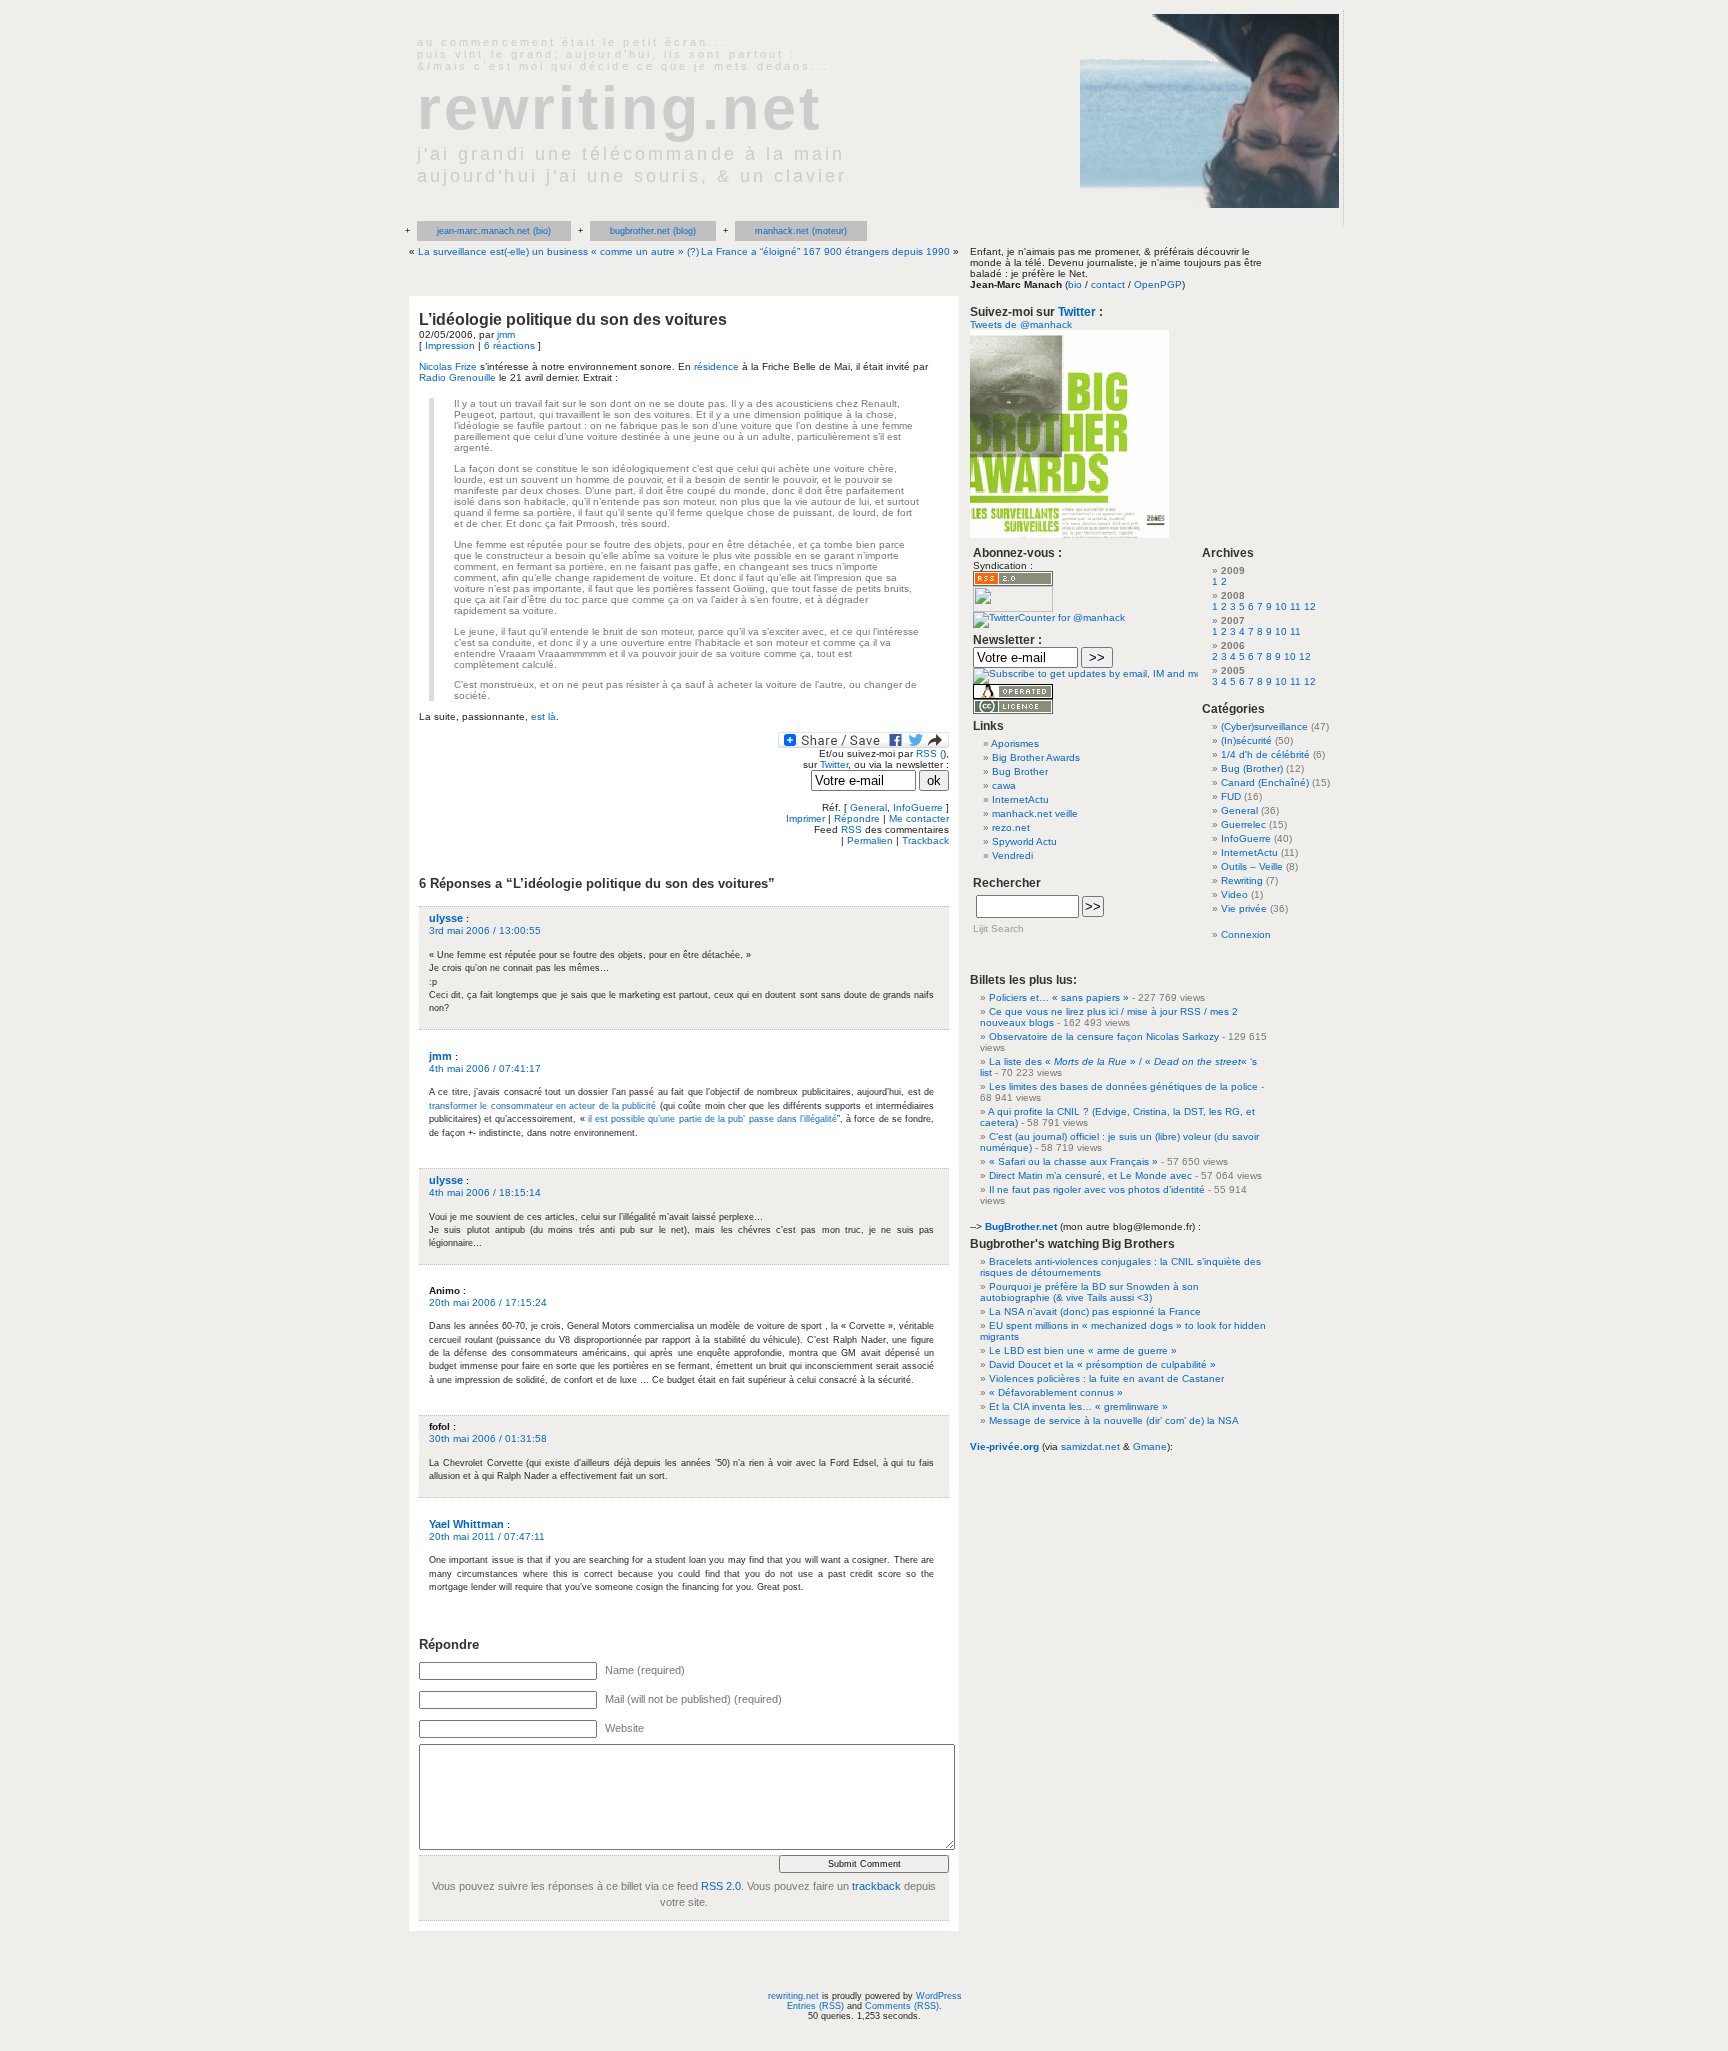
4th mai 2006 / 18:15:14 (485, 1192)
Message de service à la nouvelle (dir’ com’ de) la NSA (1114, 1420)
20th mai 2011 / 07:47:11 (487, 1536)
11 (1295, 606)
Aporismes (1015, 743)
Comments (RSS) (902, 2006)
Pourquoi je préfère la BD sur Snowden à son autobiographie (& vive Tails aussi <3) (1089, 1292)
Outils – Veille (1252, 866)
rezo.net (1011, 827)
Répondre (857, 818)
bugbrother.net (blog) (653, 231)
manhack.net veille (1035, 813)
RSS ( (929, 753)
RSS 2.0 (721, 1886)
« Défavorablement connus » (1056, 1392)
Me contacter (919, 818)
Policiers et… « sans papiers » (1059, 997)
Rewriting (1242, 880)
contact (1108, 284)
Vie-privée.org (1004, 1446)
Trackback (925, 840)
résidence (716, 366)
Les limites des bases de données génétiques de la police (1123, 1086)
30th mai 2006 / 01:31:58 (488, 1438)
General (868, 807)
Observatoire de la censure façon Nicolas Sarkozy (1104, 1036)
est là (543, 716)
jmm (506, 334)
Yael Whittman (466, 1524)
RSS (851, 829)
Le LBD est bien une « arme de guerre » (1083, 1350)
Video (1234, 894)
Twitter (834, 764)
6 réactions (509, 345)
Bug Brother (1020, 771)
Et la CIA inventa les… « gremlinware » (1078, 1406)
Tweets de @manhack (1021, 324)
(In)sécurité (1246, 740)
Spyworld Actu (1024, 841)
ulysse (446, 918)
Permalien (870, 840)
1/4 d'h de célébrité (1265, 754)
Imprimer (805, 818)
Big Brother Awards (1036, 757)
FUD (1231, 796)
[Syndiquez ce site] (1013, 582)
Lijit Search (998, 928)
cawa (1004, 785)
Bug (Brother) (1252, 768)
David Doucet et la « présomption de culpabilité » (1102, 1364)
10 (1281, 606)
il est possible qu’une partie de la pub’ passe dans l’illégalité (712, 1119)
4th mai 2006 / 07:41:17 (485, 1068)
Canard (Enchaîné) (1265, 782)
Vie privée (1244, 908)
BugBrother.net (1021, 1226)
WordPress (939, 1996)
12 (1310, 606)
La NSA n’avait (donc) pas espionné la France (1095, 1311)
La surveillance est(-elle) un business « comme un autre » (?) (558, 251)
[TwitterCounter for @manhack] (1049, 617)
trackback (876, 1886)
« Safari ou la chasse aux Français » (1073, 1161)
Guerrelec (1243, 824)
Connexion (1246, 934)
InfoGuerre (918, 807)
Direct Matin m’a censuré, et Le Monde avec (1090, 1175)
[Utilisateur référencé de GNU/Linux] (1013, 695)
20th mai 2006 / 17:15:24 (488, 1302)
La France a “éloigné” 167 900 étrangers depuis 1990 (825, 251)
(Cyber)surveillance (1264, 726)
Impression (450, 345)
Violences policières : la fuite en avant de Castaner (1106, 1378)
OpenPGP (1158, 284)
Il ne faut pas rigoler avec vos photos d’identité (1097, 1189)
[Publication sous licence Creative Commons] (1013, 710)
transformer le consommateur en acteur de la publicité (542, 1106)
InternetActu (1020, 799)
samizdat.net (1090, 1446)
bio (1075, 284)
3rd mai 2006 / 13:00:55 (485, 930)
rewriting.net (619, 108)
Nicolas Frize (448, 366)
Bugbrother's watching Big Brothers (1072, 1244)
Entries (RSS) (815, 2006)
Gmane (1150, 1446)
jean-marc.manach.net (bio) (494, 231)
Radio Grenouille (457, 377)
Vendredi (1012, 855)
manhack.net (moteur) (801, 231)
